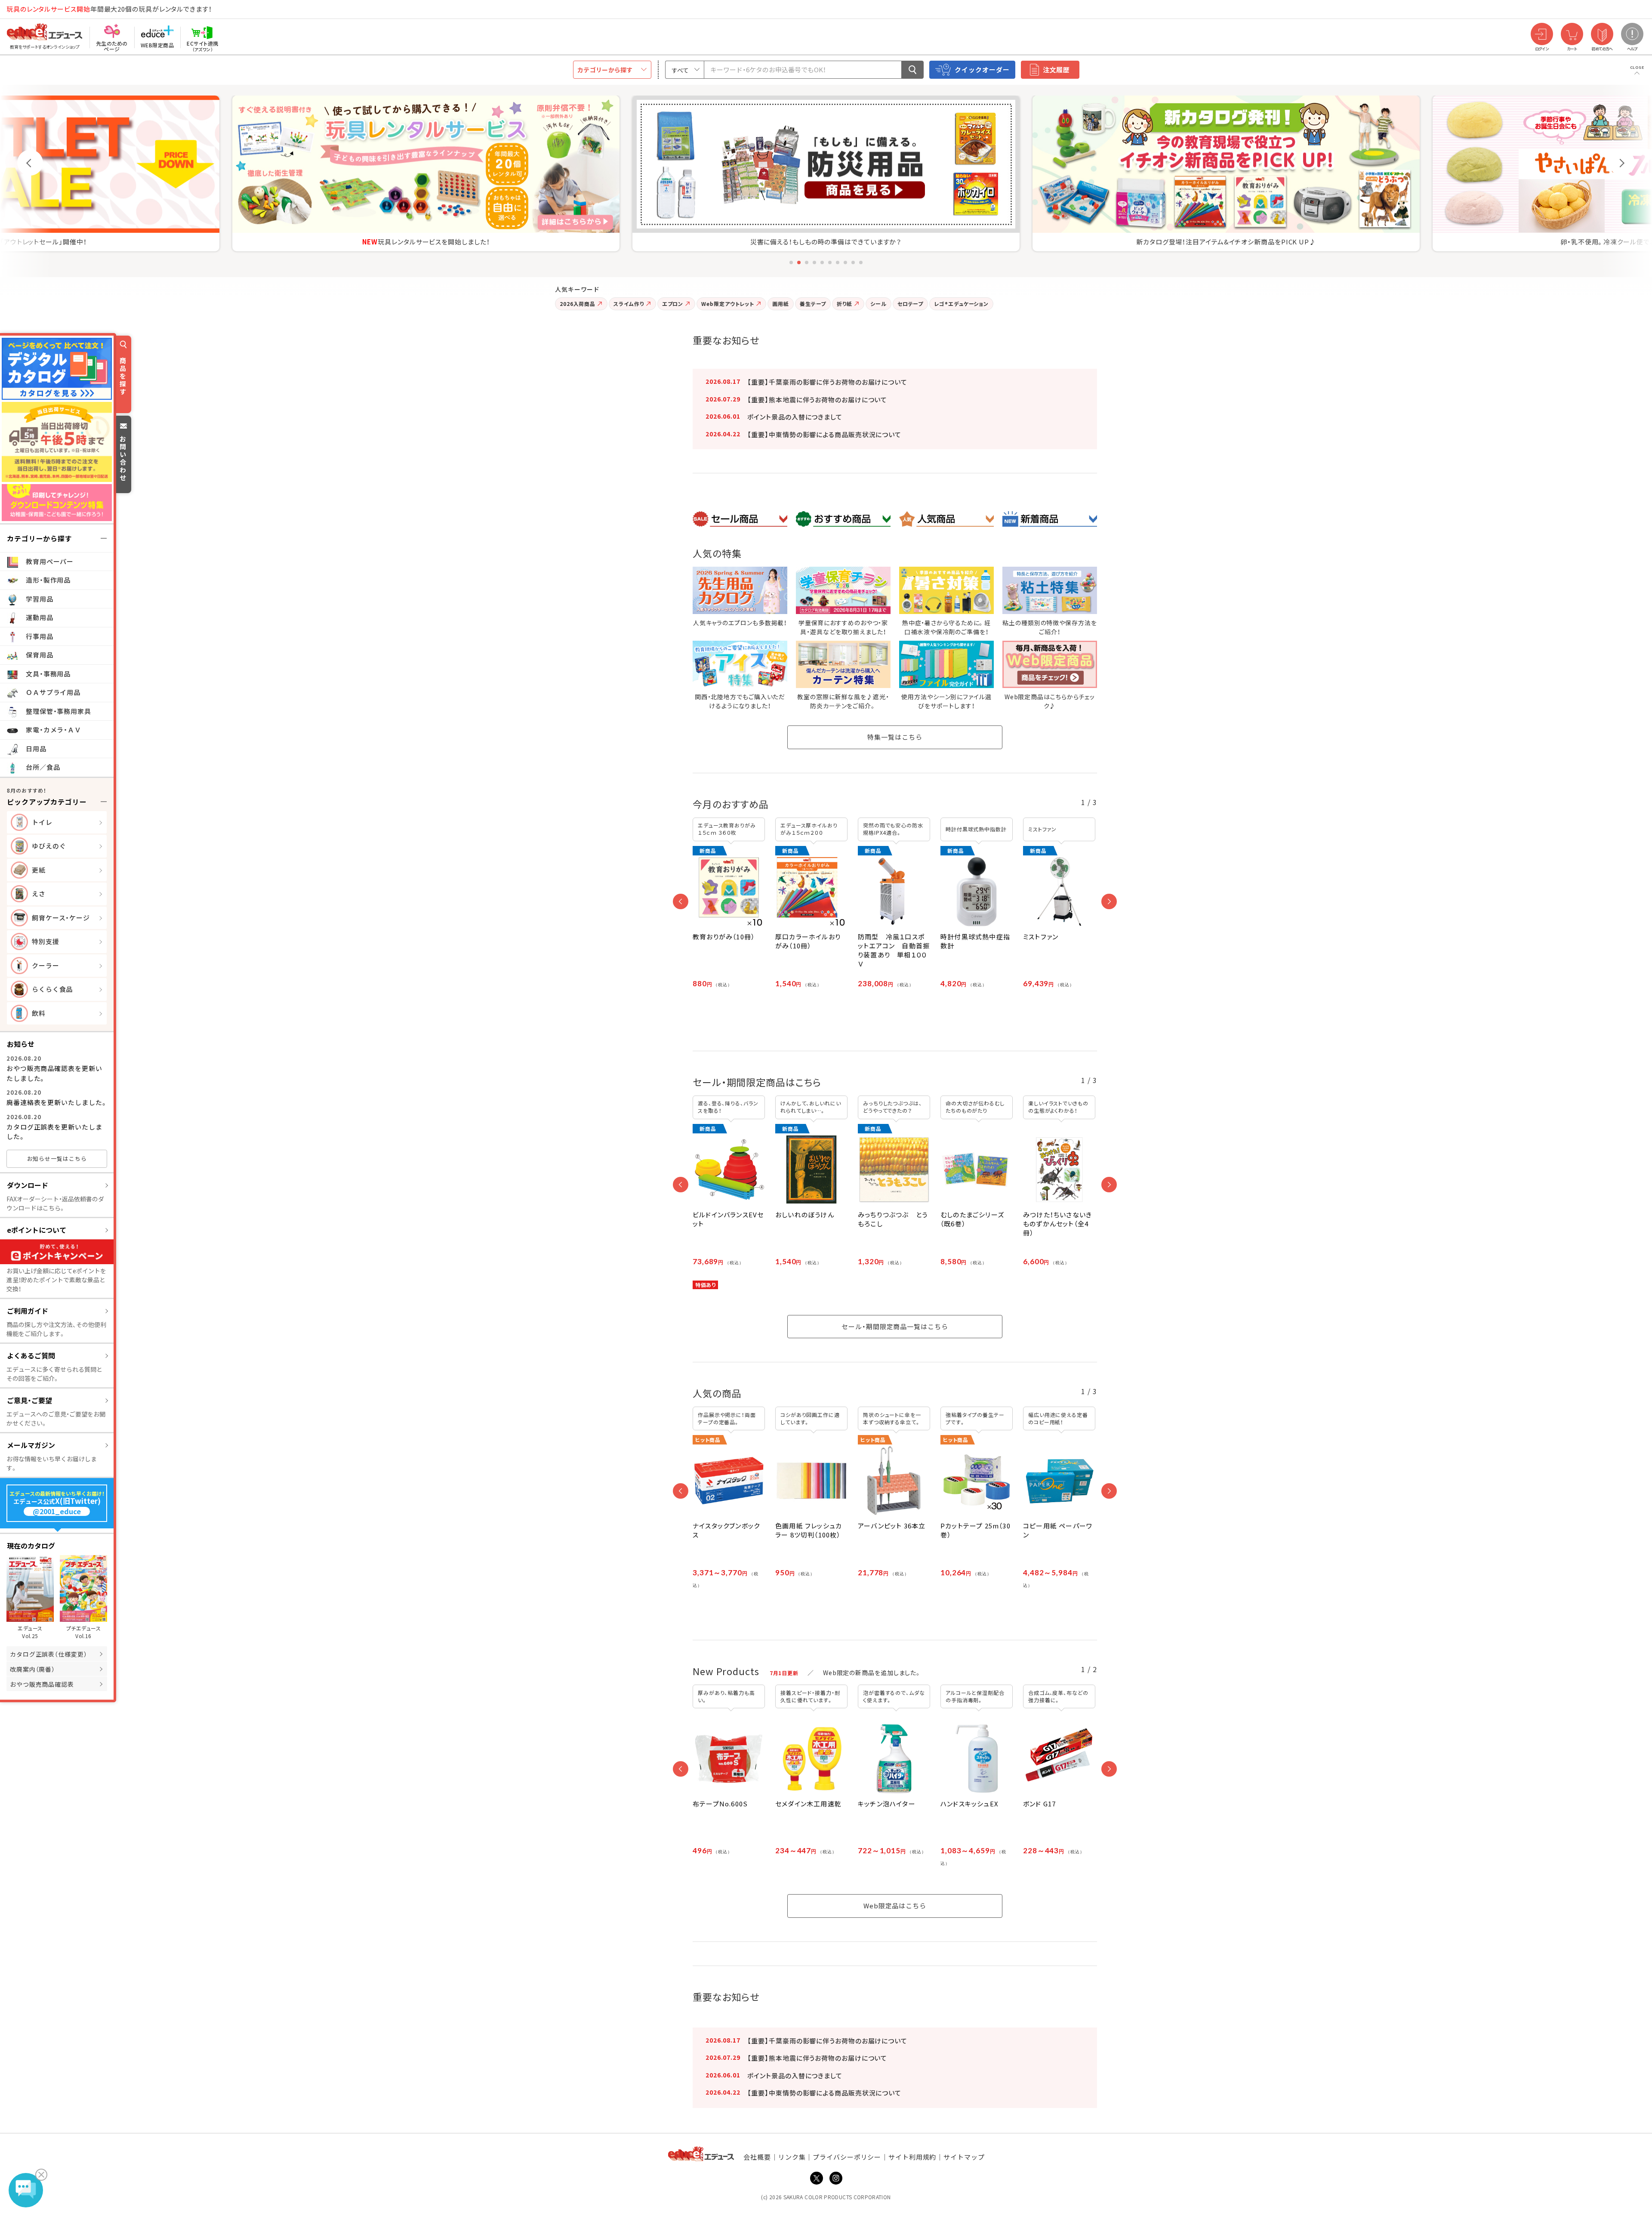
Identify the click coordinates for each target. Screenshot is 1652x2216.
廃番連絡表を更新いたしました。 (57, 1102)
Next (1622, 163)
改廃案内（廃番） (32, 1669)
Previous (30, 163)
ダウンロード (28, 1185)
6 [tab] (830, 262)
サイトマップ (964, 2157)
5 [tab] (822, 262)
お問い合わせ (123, 458)
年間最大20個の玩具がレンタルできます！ (109, 9)
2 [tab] (799, 262)
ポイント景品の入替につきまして (795, 417)
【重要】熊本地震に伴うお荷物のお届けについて (817, 400)
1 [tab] (791, 262)
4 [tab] (814, 262)
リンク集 (792, 2157)
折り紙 (844, 304)
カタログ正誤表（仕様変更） (49, 1654)
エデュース (29, 9)
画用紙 (781, 304)
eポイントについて (37, 1230)
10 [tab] (861, 262)
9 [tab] (853, 262)
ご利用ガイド (28, 1311)
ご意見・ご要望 (29, 1400)
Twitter (817, 2178)
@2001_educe (57, 1511)
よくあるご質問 (31, 1355)
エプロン (673, 304)
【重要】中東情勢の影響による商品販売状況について (824, 434)
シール (878, 304)
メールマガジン (31, 1445)
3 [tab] (807, 262)
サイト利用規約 (912, 2157)
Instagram (836, 2178)
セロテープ (911, 304)
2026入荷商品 (578, 304)
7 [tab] (838, 262)
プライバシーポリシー (847, 2157)
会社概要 (757, 2157)
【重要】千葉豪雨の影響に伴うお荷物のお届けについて (827, 382)
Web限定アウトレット (728, 304)
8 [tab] (845, 262)
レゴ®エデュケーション (961, 304)
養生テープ (813, 304)
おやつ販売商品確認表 (42, 1684)
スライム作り (629, 304)
